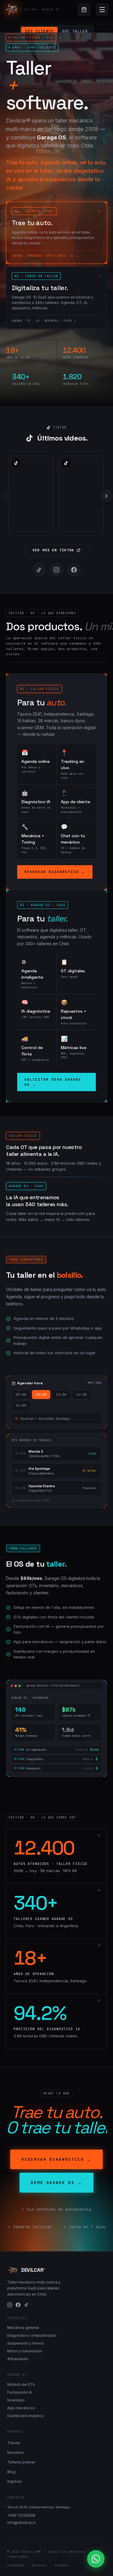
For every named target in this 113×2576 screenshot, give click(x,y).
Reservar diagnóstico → (55, 872)
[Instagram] (10, 2305)
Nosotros (16, 2452)
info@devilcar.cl (21, 2523)
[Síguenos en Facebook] (74, 570)
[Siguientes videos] (106, 496)
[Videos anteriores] (7, 496)
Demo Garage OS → (56, 2183)
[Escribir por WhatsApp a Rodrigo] (96, 2559)
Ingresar (14, 2481)
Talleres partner (21, 2462)
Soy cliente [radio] (39, 31)
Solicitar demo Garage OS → (53, 1082)
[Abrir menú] (102, 10)
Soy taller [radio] (75, 31)
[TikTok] (26, 2305)
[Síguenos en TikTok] (39, 570)
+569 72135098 (21, 2515)
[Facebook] (18, 2305)
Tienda (14, 2443)
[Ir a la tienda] (84, 10)
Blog (11, 2472)
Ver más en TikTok (53, 550)
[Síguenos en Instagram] (57, 570)
